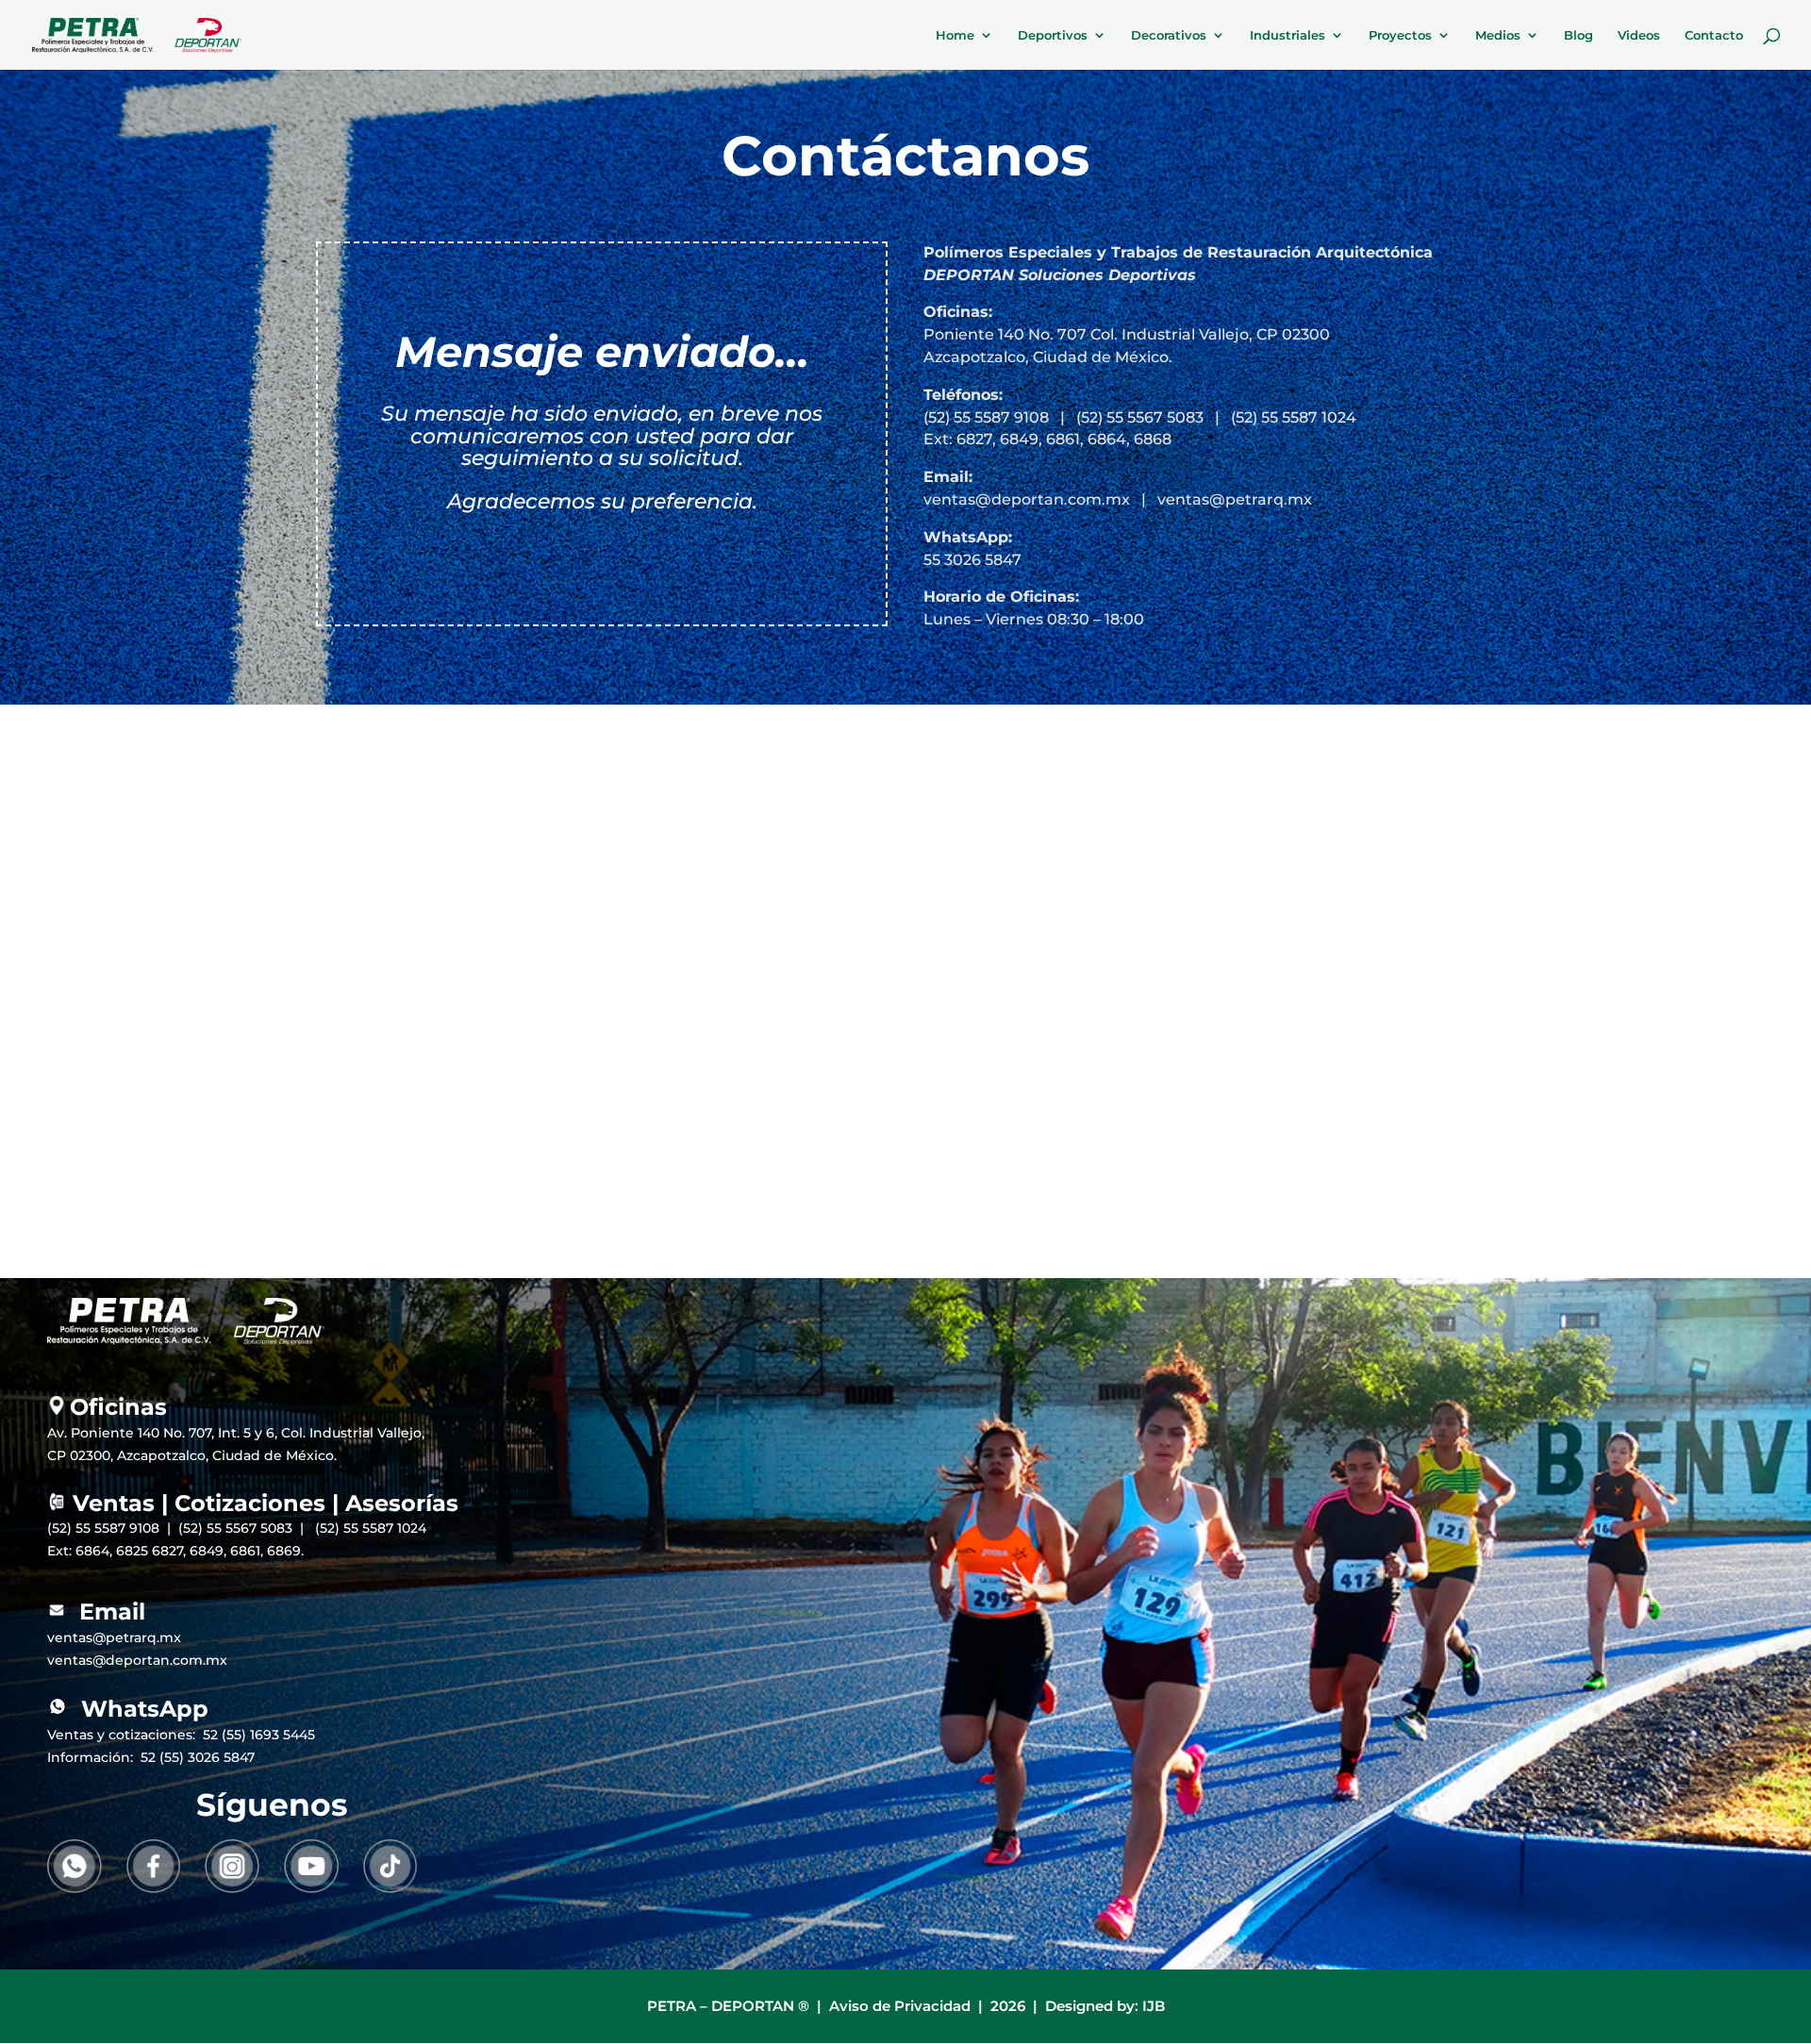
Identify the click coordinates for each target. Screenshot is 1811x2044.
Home (955, 35)
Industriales (1288, 35)
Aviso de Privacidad (900, 2006)
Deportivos (1053, 35)
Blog (1578, 35)
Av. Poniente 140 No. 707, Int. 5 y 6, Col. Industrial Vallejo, (236, 1433)
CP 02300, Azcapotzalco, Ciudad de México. (192, 1455)
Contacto (1714, 35)
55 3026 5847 (972, 560)
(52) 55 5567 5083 (1140, 417)
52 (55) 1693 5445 (259, 1735)
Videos (1639, 35)
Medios (1498, 35)
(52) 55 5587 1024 (1294, 417)
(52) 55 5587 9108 (986, 417)
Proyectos (1400, 35)
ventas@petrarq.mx (1237, 499)
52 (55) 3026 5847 (198, 1757)
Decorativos (1169, 35)
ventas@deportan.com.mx (1027, 499)
